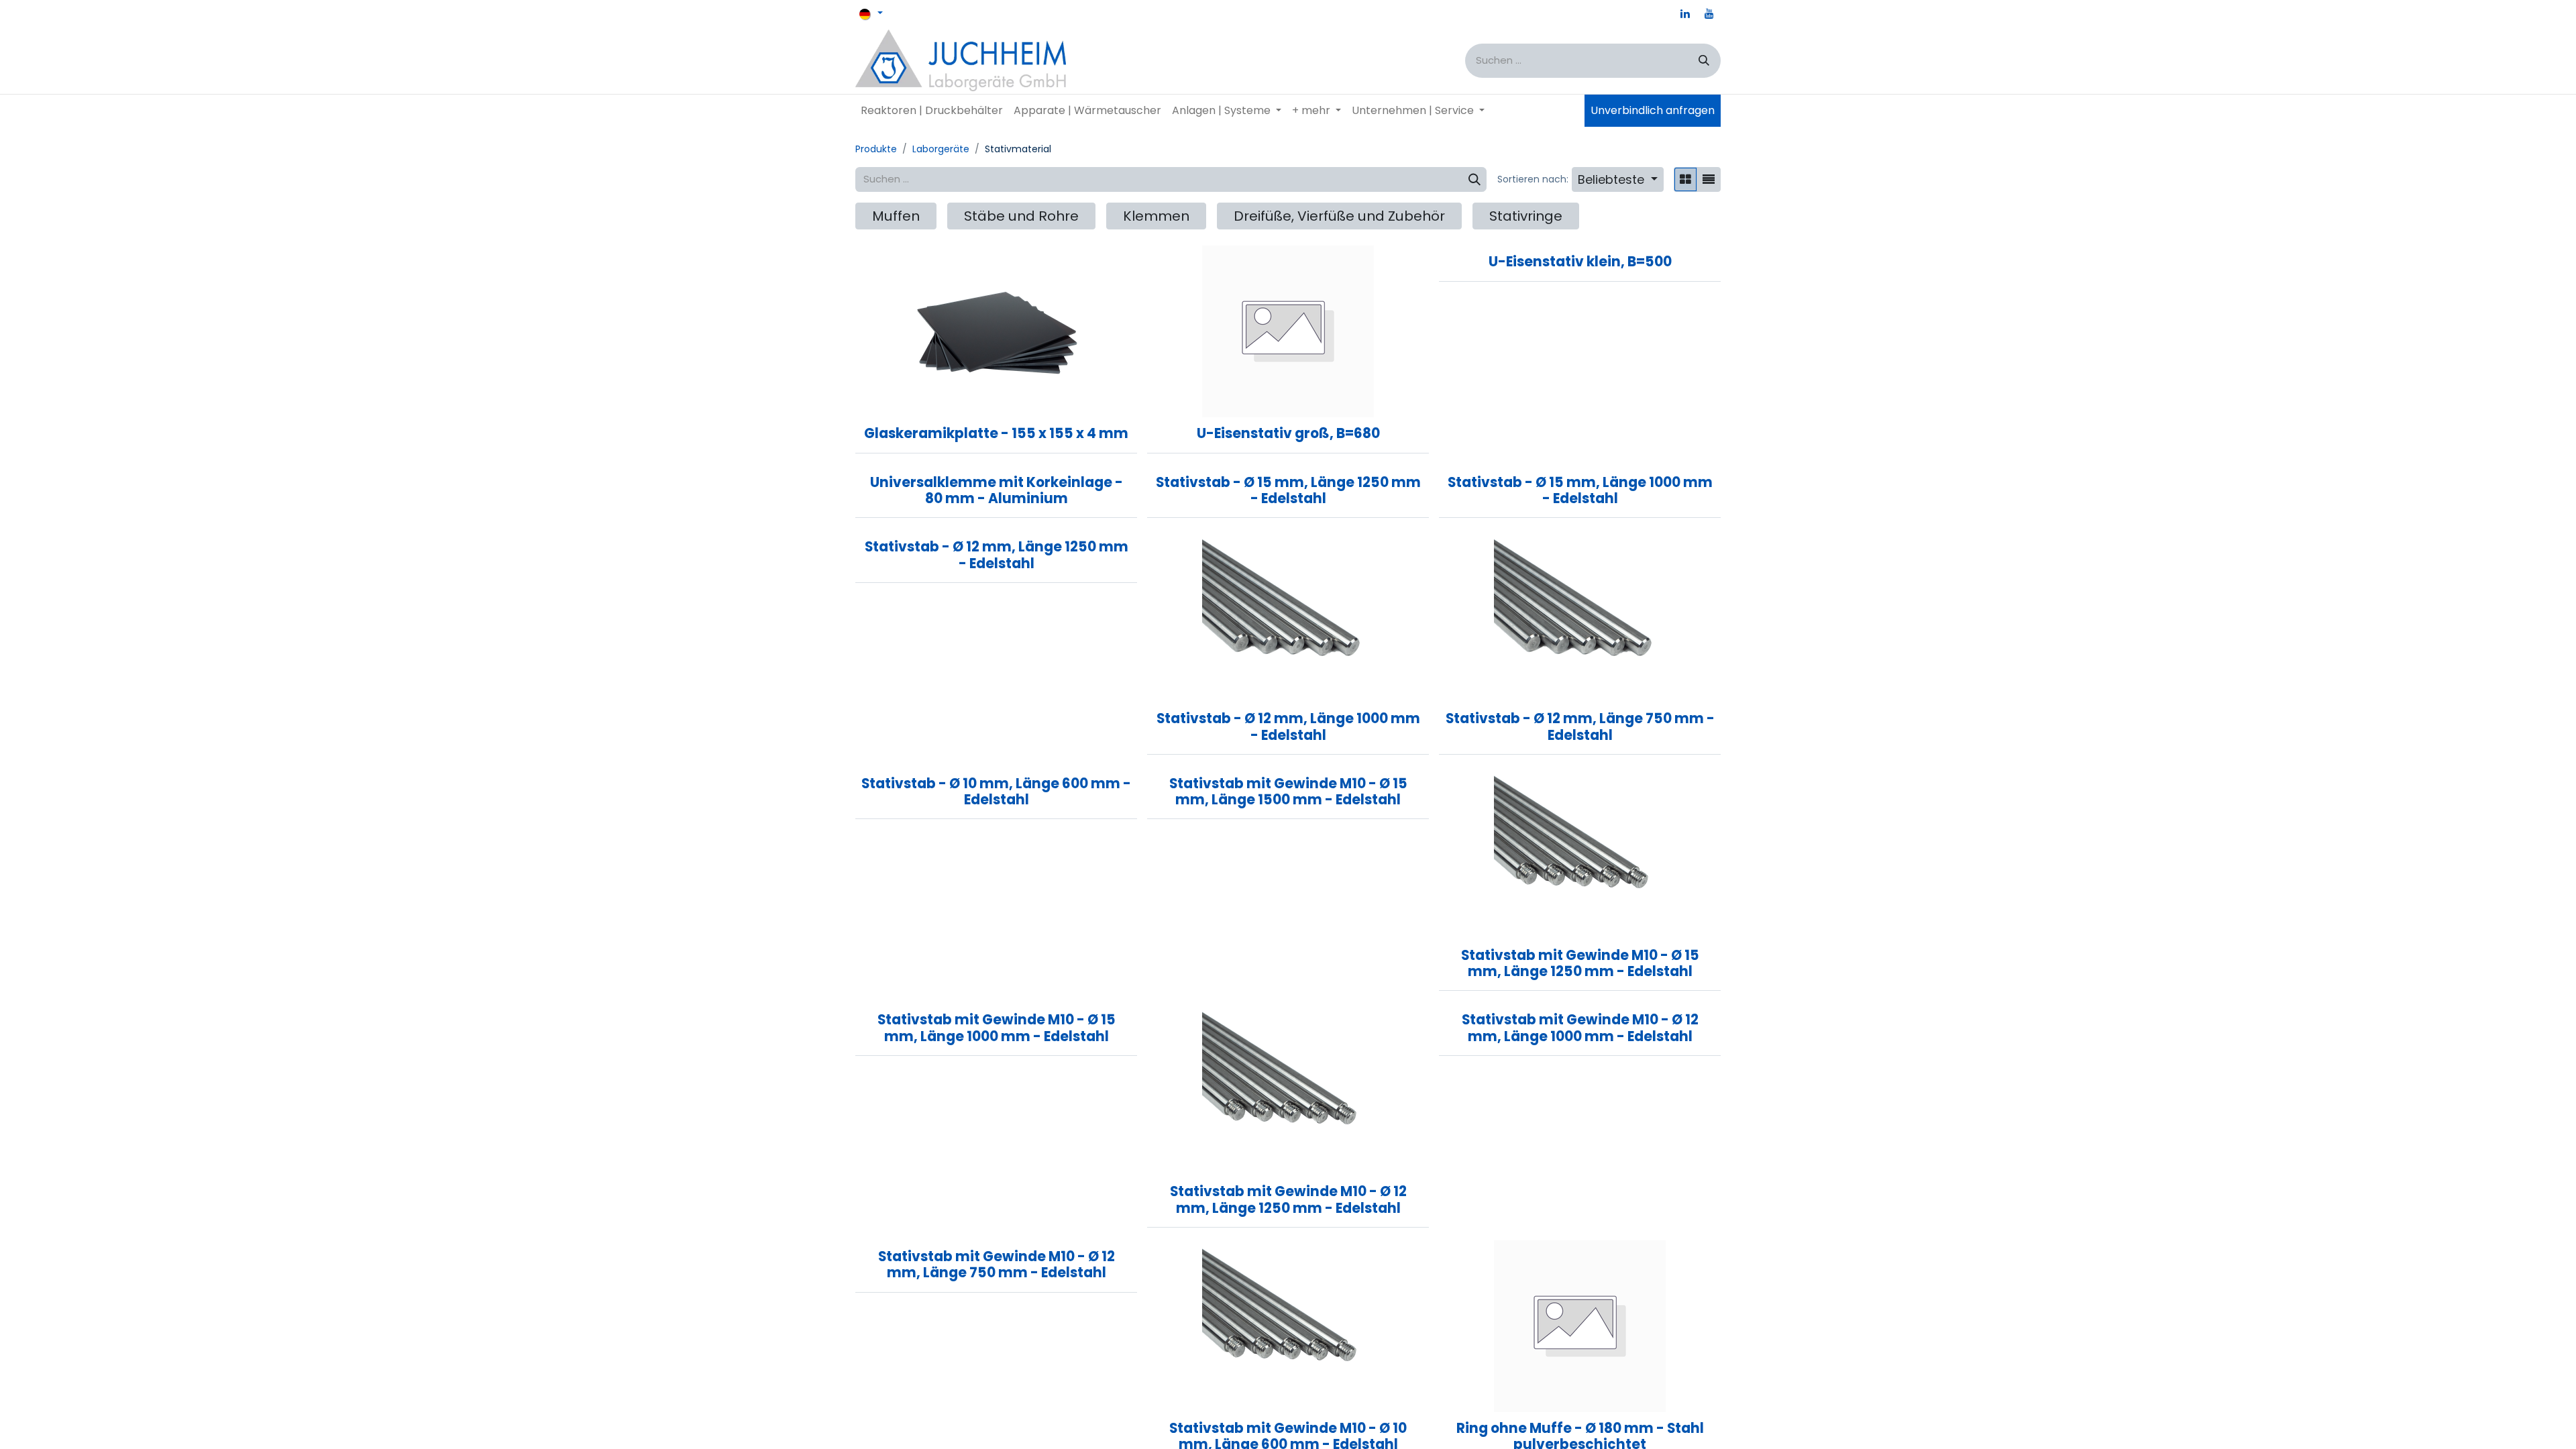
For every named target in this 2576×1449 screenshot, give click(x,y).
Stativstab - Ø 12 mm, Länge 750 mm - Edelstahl (1580, 727)
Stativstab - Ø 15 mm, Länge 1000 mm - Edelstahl (1580, 490)
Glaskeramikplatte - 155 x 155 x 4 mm (996, 433)
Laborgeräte (941, 149)
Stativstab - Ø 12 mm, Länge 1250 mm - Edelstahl (997, 555)
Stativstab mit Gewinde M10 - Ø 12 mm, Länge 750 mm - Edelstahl (997, 1265)
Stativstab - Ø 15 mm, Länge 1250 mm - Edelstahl (1288, 490)
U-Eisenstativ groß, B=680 (1288, 433)
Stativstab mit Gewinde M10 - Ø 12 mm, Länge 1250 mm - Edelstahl (1288, 1199)
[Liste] (1709, 179)
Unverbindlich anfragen (1653, 110)
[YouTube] (1709, 13)
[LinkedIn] (1685, 13)
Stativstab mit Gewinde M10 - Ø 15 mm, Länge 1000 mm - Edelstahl (997, 1028)
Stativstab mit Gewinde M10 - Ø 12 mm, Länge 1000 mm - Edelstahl (1580, 1028)
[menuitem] (932, 111)
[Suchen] (1704, 61)
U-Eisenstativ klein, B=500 (1580, 262)
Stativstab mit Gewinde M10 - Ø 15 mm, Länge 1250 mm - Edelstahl (1580, 963)
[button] (1618, 179)
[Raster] (1685, 179)
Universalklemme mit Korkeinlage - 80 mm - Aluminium (997, 490)
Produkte (876, 149)
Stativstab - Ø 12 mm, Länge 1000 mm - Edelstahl (1288, 727)
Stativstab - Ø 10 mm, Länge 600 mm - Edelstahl (996, 792)
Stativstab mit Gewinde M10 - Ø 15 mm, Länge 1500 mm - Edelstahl (1288, 792)
